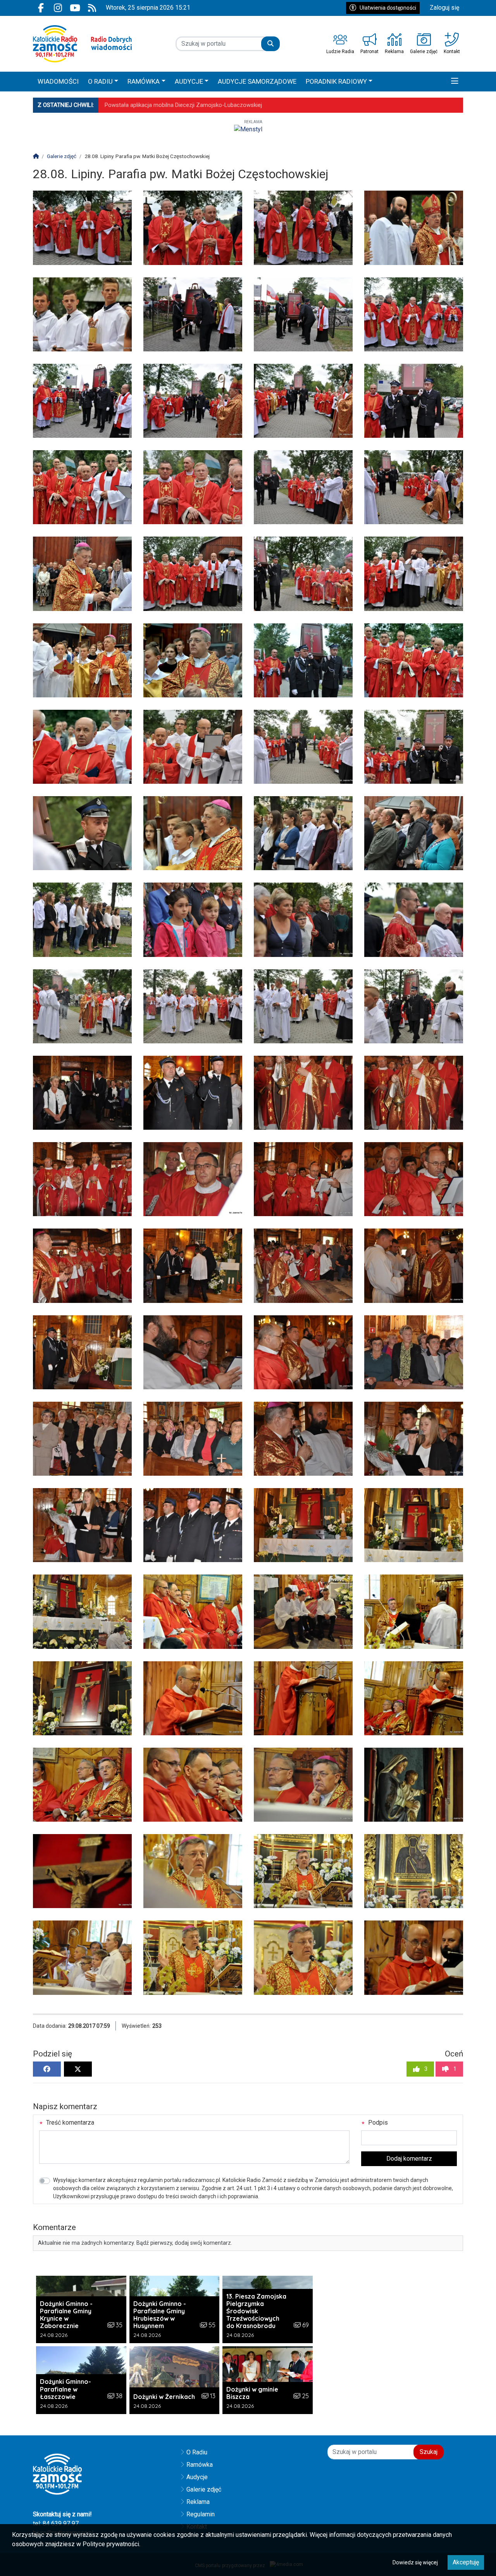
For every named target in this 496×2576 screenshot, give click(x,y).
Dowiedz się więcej (415, 2562)
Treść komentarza (69, 2123)
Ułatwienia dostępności (388, 8)
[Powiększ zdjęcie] (82, 228)
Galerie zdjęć (204, 2489)
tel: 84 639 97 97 (56, 2524)
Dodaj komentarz (409, 2159)
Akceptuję (466, 2562)
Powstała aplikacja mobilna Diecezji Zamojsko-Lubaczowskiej (183, 105)
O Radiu (197, 2452)
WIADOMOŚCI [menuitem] (58, 81)
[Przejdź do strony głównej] (82, 44)
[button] (455, 82)
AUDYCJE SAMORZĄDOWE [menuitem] (257, 81)
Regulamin (201, 2514)
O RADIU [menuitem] (100, 81)
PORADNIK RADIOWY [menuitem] (336, 81)
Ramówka (200, 2465)
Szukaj (429, 2452)
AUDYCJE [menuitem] (189, 81)
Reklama (198, 2502)
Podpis (377, 2123)
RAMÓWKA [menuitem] (144, 81)
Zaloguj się (444, 8)
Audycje (197, 2477)
